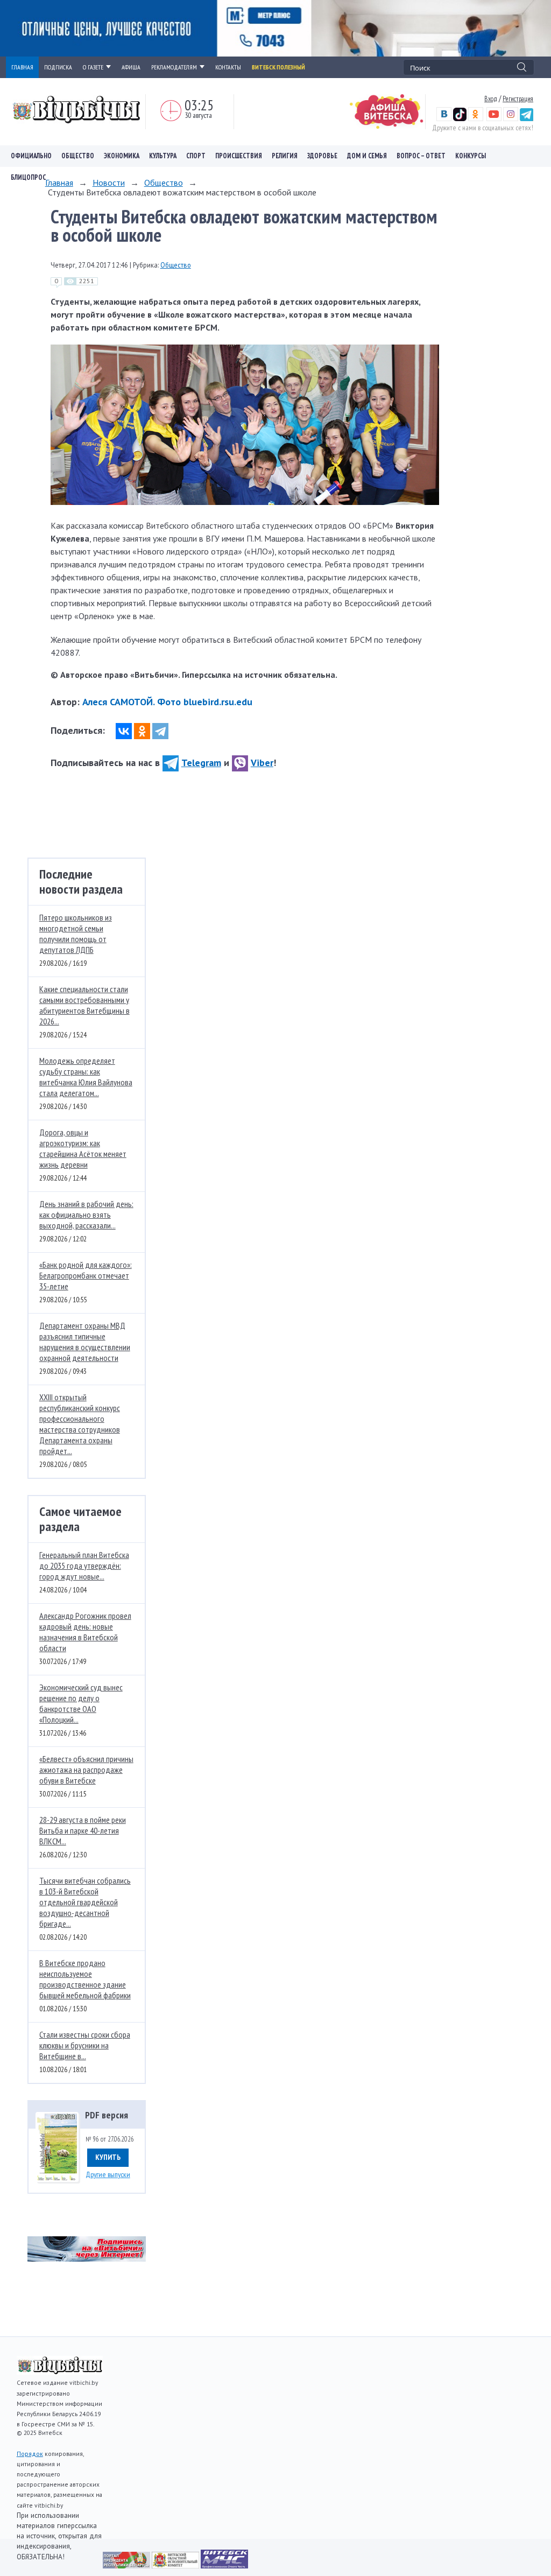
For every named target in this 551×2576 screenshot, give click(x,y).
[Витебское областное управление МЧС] (224, 2565)
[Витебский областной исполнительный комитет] (176, 2565)
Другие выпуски (108, 2174)
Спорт (196, 156)
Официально (31, 156)
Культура (163, 156)
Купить (108, 2157)
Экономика (122, 156)
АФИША (131, 67)
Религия (285, 156)
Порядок (30, 2454)
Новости (109, 183)
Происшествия (239, 156)
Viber (262, 763)
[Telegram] (160, 731)
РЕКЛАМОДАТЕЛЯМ (174, 67)
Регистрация (518, 99)
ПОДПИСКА (58, 67)
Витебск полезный (278, 67)
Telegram (201, 763)
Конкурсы (471, 156)
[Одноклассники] (142, 731)
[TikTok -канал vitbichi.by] (460, 118)
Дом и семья (367, 156)
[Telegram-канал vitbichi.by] (527, 118)
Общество (78, 156)
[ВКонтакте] (124, 731)
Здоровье (322, 156)
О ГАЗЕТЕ (93, 67)
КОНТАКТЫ (228, 67)
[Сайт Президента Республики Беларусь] (127, 2565)
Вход (491, 99)
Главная (59, 183)
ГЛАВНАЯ (22, 67)
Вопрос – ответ (421, 156)
